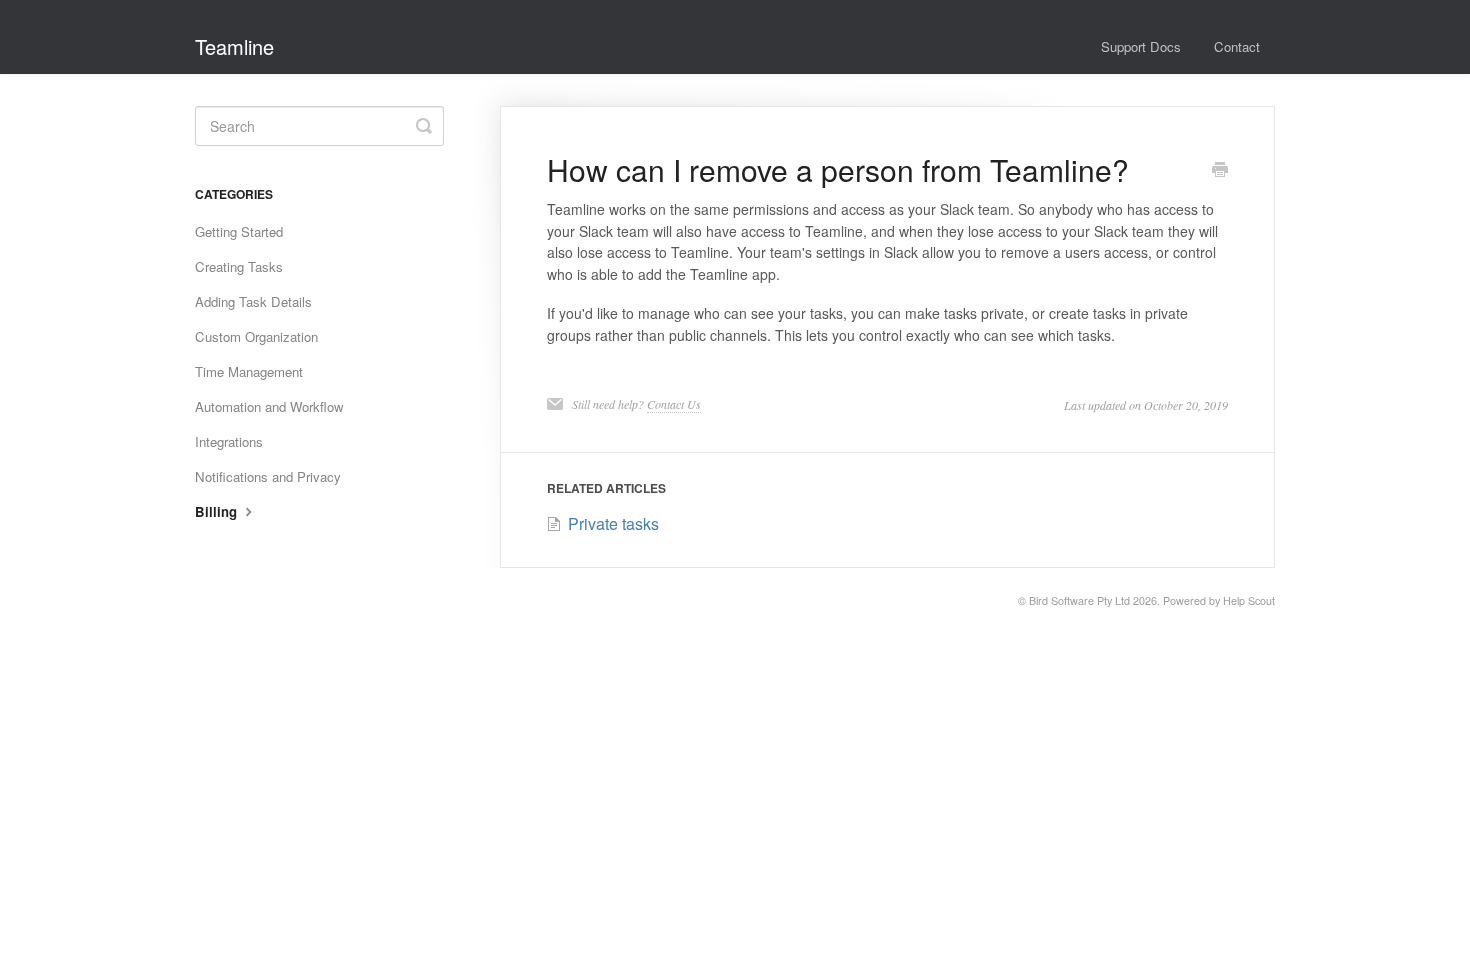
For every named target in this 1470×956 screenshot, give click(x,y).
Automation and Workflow (269, 406)
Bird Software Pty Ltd (1079, 600)
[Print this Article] (1220, 171)
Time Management (249, 371)
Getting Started (239, 231)
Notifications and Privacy (268, 476)
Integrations (229, 441)
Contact (1237, 46)
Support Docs (1141, 46)
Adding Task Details (253, 301)
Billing (218, 511)
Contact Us (674, 404)
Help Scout (1249, 600)
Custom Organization (256, 336)
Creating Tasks (239, 266)
